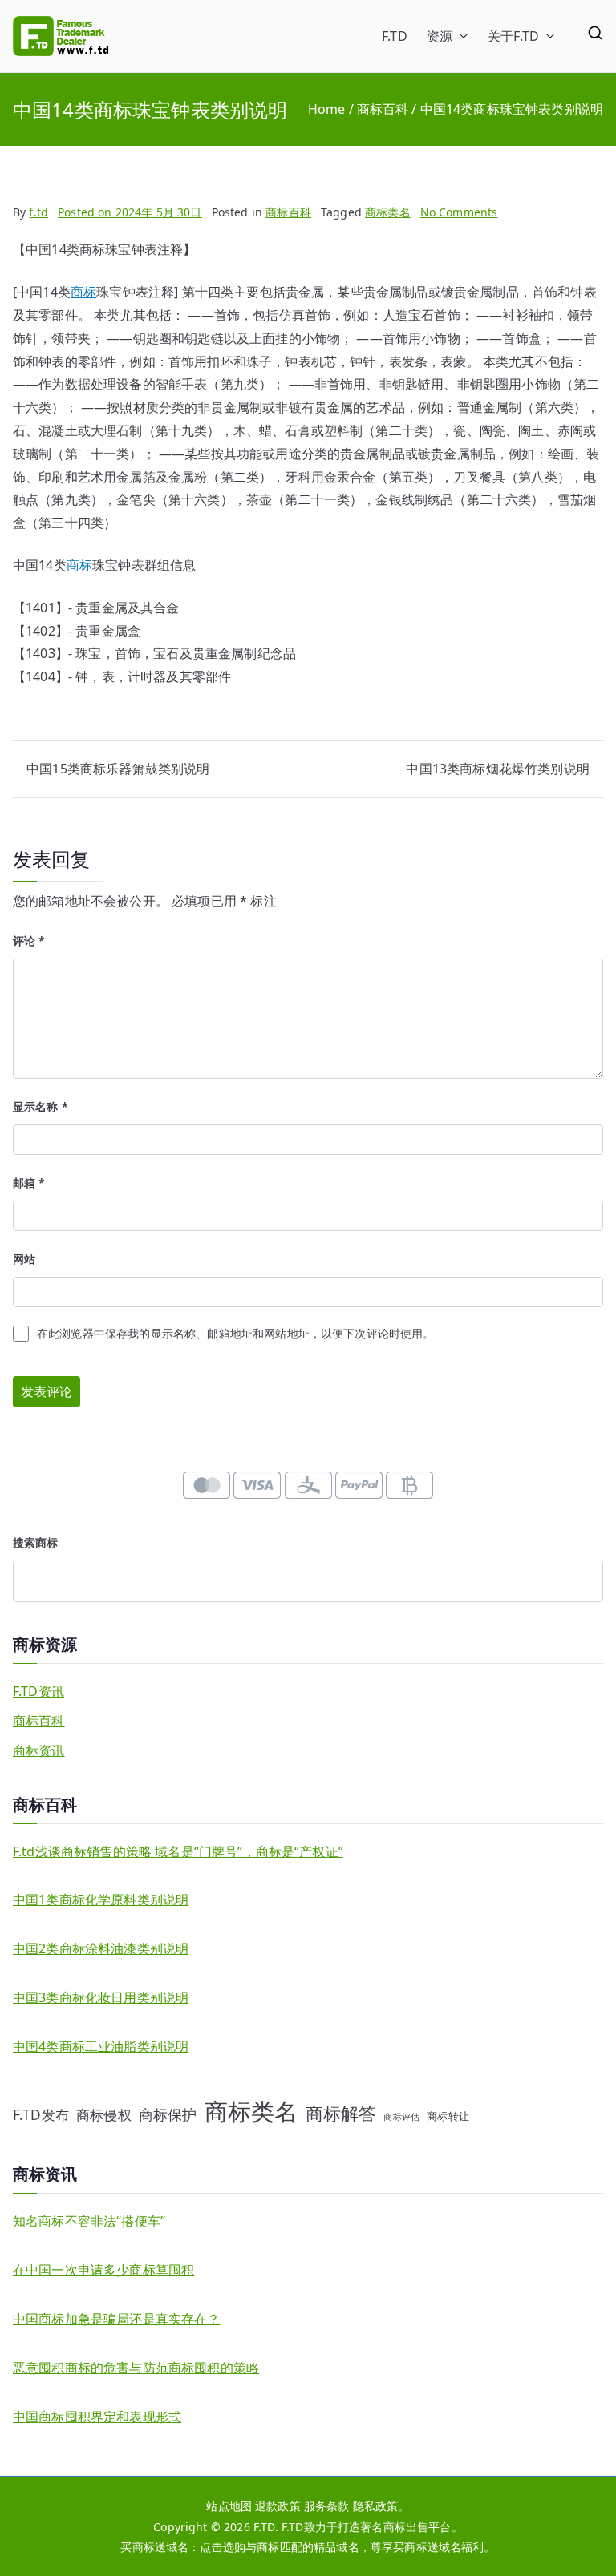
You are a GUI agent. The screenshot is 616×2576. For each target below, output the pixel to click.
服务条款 (327, 2506)
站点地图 (229, 2506)
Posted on (130, 212)
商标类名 (388, 212)
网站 (24, 1259)
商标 (83, 292)
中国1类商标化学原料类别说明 (101, 1900)
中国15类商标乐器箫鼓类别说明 (118, 769)
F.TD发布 (41, 2114)
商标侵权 (104, 2114)
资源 (440, 36)
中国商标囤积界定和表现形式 (97, 2417)
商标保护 (168, 2114)
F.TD (395, 36)
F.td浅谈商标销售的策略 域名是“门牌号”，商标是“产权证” (178, 1851)
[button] (460, 36)
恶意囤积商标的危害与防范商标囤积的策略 (136, 2368)
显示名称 (41, 1106)
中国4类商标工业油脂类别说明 (101, 2046)
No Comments (459, 212)
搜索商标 (36, 1542)
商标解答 (341, 2113)
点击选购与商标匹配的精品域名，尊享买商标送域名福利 (342, 2547)
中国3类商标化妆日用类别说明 (101, 1997)
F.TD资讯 (38, 1691)
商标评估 (401, 2117)
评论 (29, 941)
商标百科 (288, 212)
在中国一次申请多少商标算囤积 (103, 2270)
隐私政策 (376, 2506)
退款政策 (278, 2506)
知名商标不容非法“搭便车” (89, 2221)
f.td (38, 212)
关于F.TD (513, 36)
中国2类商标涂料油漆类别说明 (101, 1948)
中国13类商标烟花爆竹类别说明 (497, 769)
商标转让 (448, 2116)
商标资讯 (39, 1750)
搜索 (591, 1581)
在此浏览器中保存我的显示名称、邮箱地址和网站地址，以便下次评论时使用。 (236, 1333)
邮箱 (29, 1183)
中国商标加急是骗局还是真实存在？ (117, 2319)
